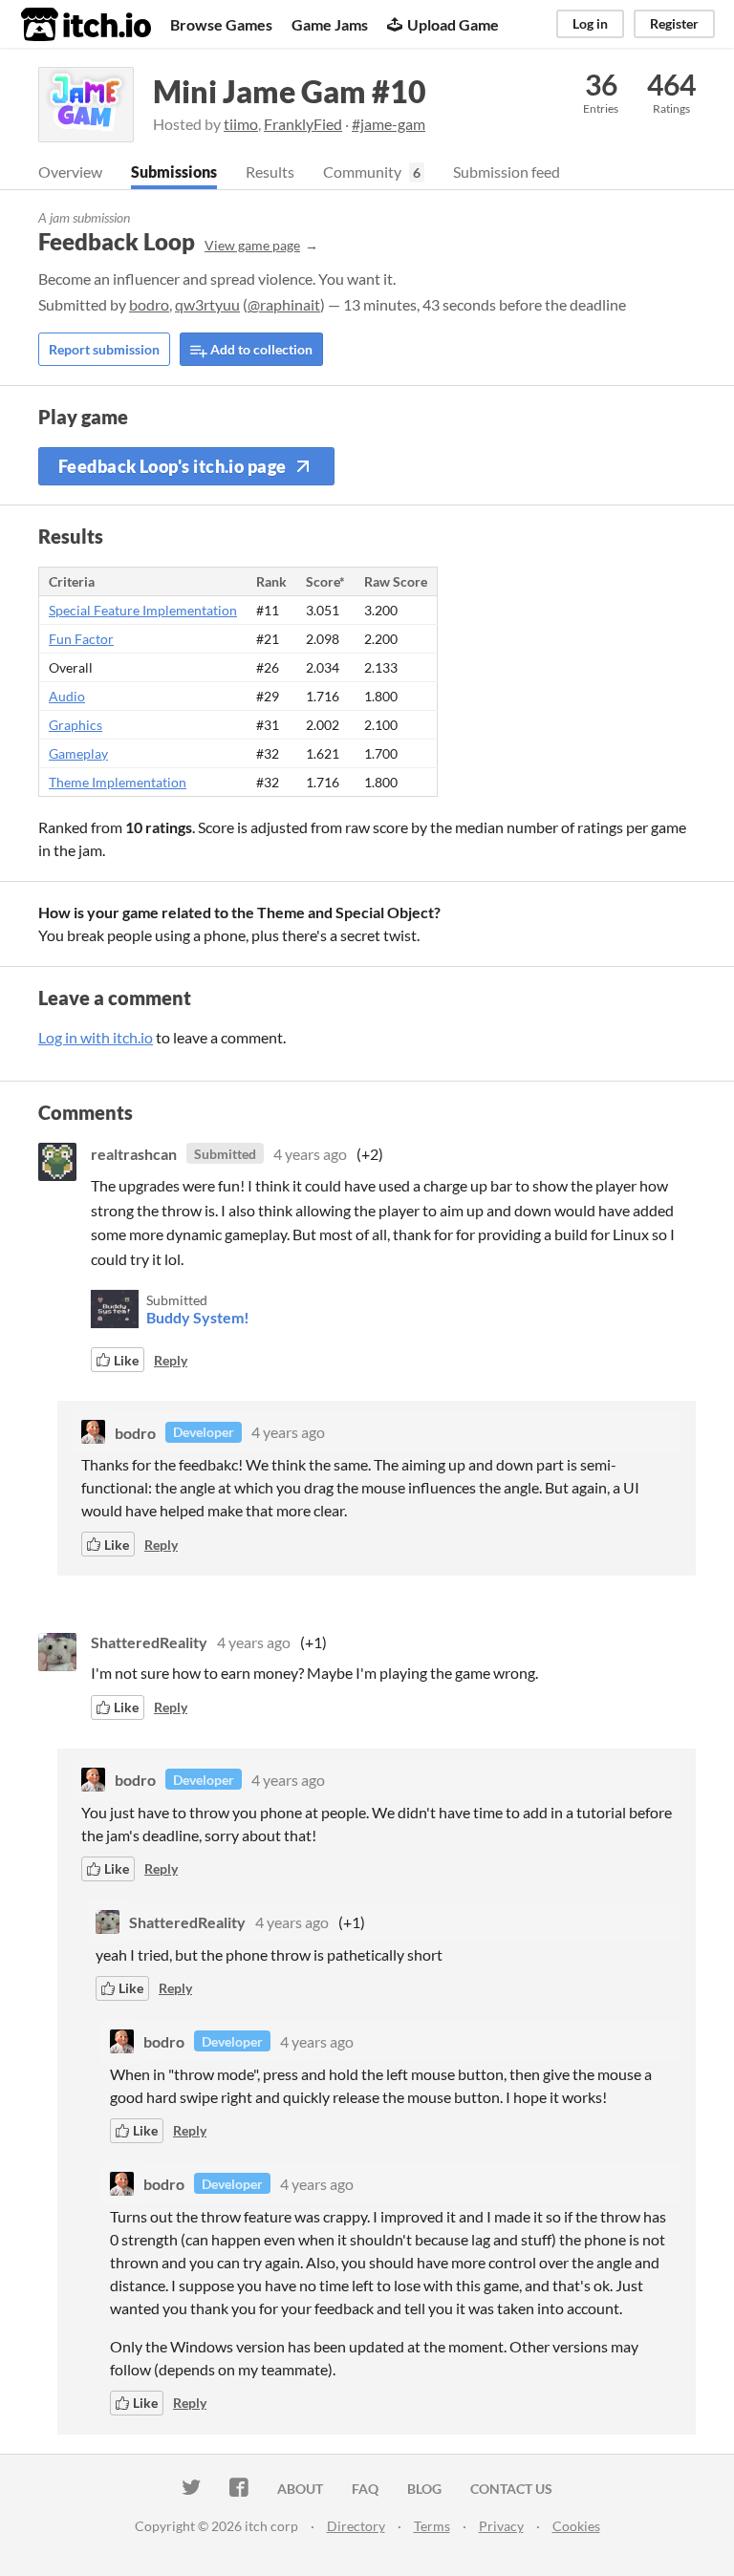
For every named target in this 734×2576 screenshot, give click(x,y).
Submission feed (507, 172)
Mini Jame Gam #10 (290, 91)
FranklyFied (303, 124)
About (300, 2489)
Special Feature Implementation (143, 610)
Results (270, 172)
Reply (171, 1360)
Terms (432, 2526)
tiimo (241, 124)
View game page (252, 245)
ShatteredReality (149, 1642)
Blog (424, 2489)
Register (674, 23)
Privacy (501, 2526)
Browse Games (221, 24)
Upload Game (453, 24)
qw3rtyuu (207, 304)
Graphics (76, 725)
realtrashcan (134, 1154)
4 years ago (310, 1154)
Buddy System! (198, 1317)
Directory (356, 2526)
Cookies (576, 2526)
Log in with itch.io (96, 1037)
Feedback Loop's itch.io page (173, 466)
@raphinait (284, 304)
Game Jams (330, 24)
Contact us (511, 2489)
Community (362, 172)
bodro (149, 304)
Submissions (174, 172)
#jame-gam (389, 124)
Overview (70, 172)
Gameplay (78, 753)
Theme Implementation (118, 782)
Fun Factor (81, 639)
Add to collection (260, 349)
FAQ (365, 2489)
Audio (67, 696)
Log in (590, 23)
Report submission (104, 349)
